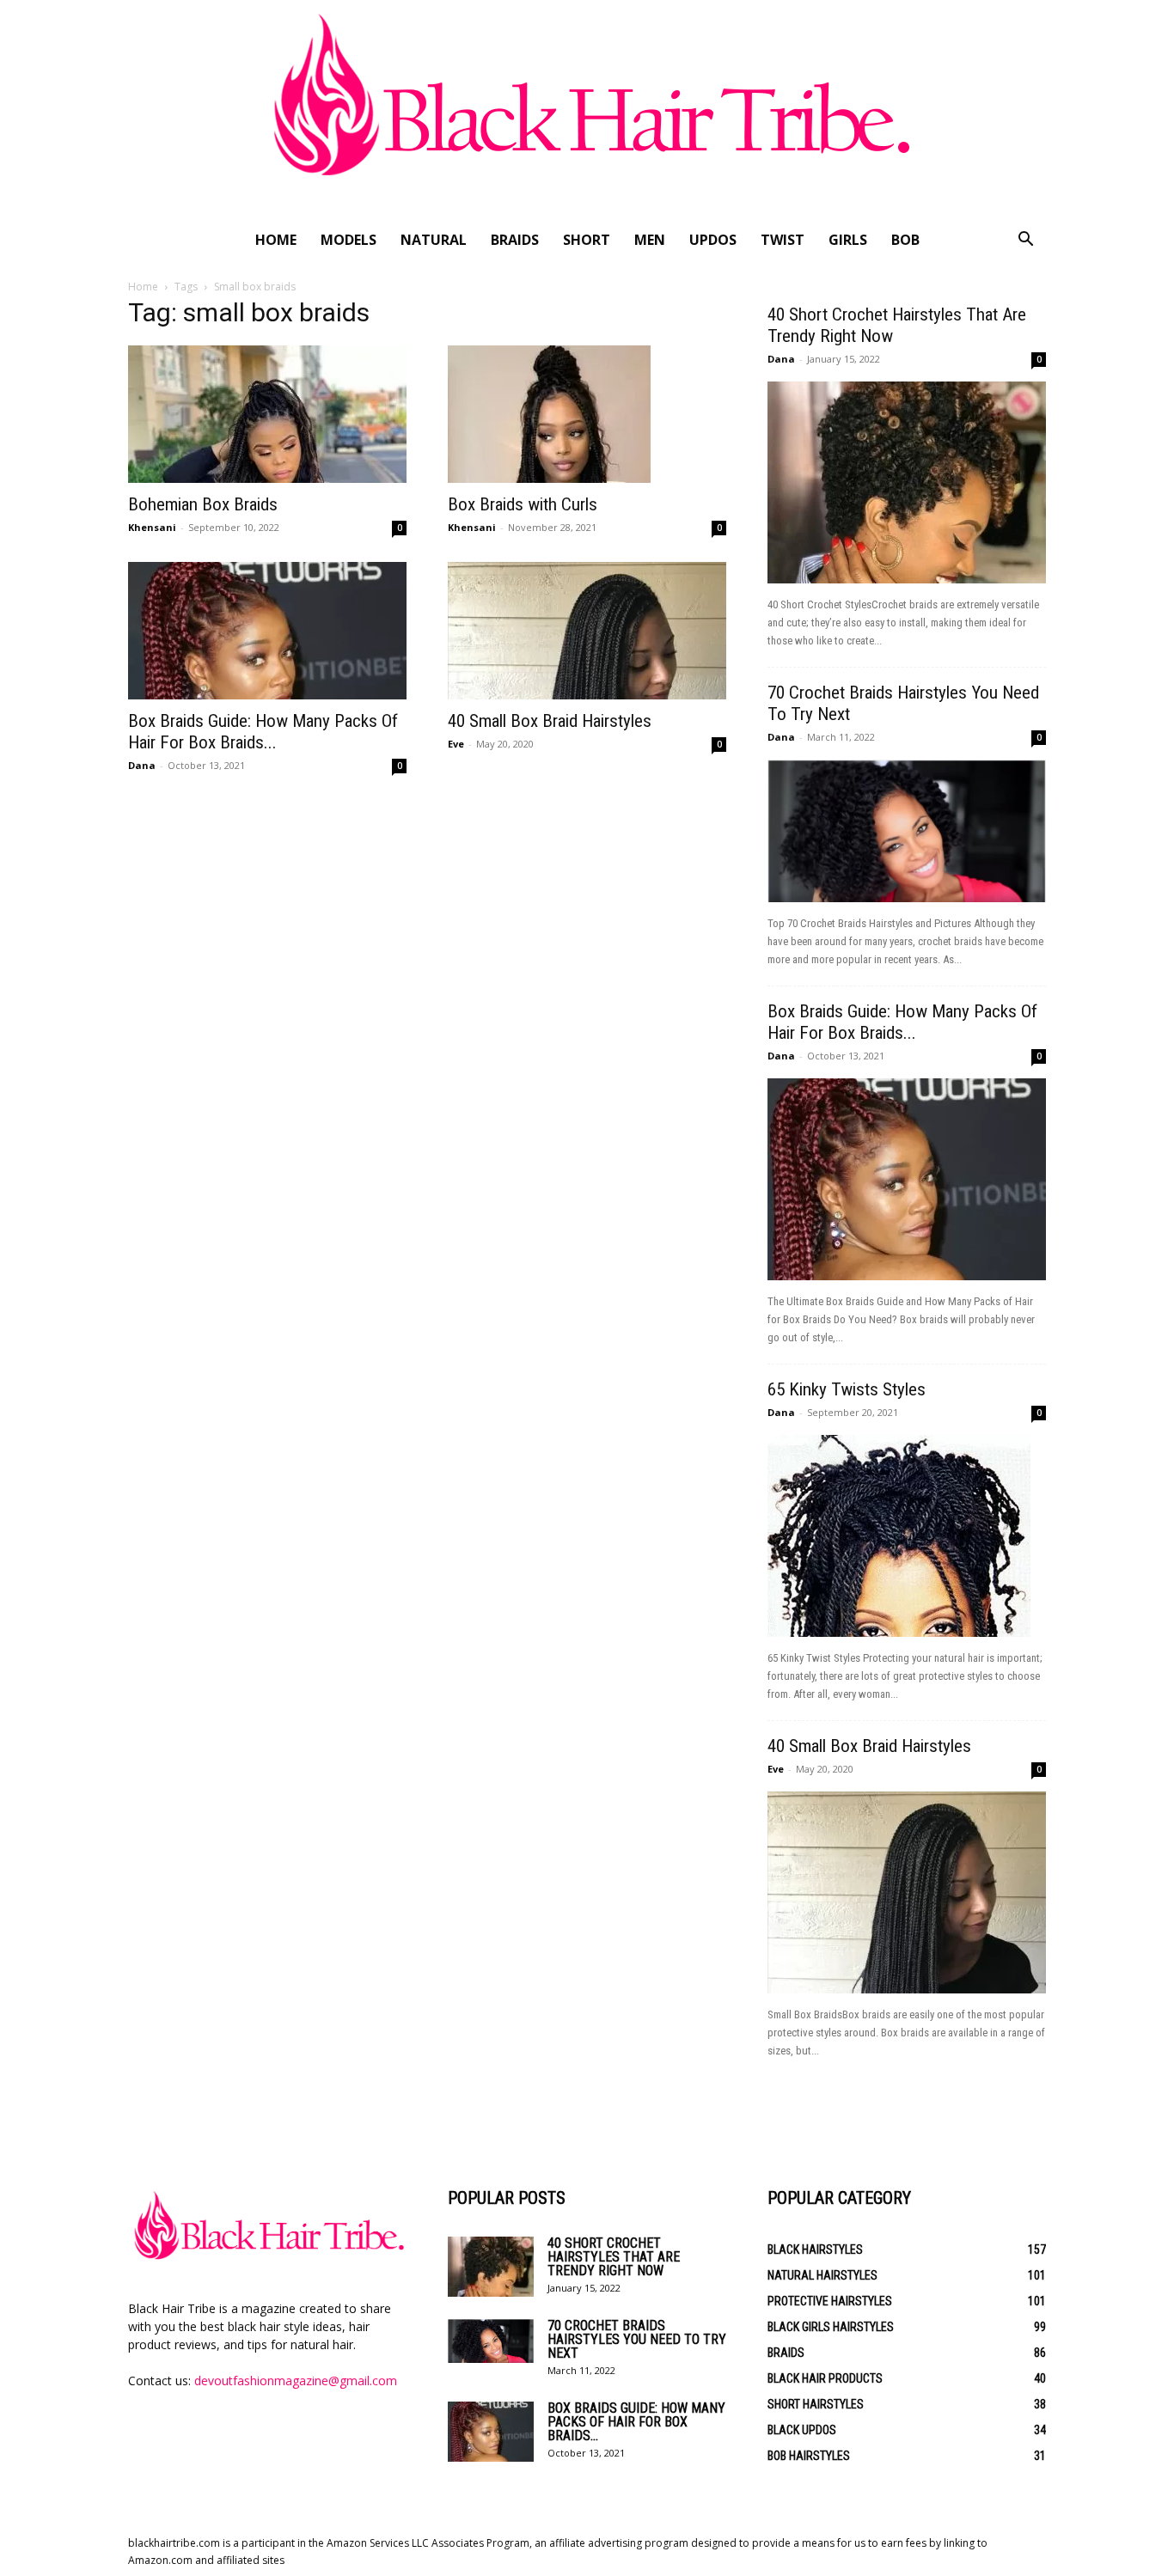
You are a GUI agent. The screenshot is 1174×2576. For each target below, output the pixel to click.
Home (276, 240)
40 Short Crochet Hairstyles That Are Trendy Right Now (614, 2257)
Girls (848, 240)
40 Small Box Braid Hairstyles (550, 721)
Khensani (152, 527)
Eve (456, 744)
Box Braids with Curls (523, 504)
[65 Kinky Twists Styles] (907, 1536)
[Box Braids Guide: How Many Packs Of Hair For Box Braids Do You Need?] (267, 631)
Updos (713, 240)
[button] (1025, 241)
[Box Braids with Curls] (587, 414)
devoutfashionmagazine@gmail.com (296, 2381)
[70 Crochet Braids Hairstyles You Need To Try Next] (907, 831)
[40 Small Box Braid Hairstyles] (587, 631)
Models (349, 240)
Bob (905, 240)
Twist (783, 240)
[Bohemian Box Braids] (267, 414)
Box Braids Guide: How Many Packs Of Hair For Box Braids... (263, 732)
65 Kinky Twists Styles (847, 1389)
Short (587, 240)
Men (650, 240)
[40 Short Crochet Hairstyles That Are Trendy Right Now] (907, 482)
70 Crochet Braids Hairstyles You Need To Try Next (637, 2339)
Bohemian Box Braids (203, 504)
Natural (434, 240)
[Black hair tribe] (587, 110)
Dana (142, 765)
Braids (515, 240)
